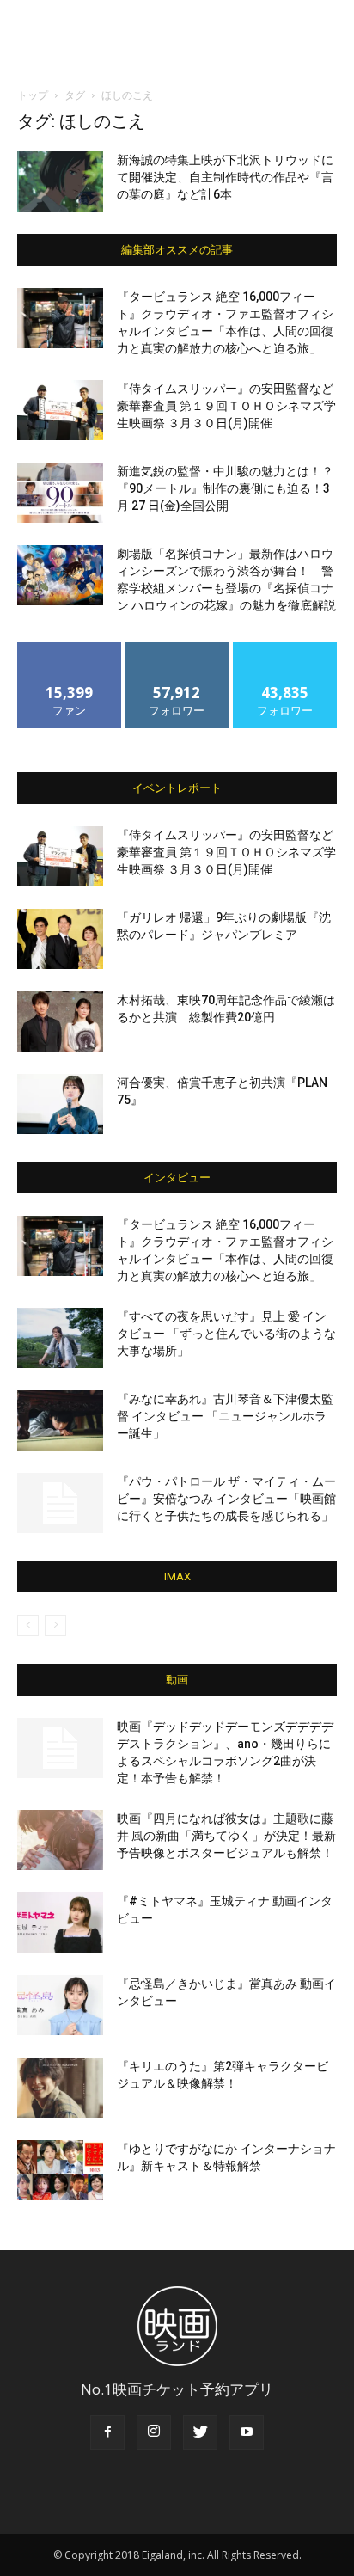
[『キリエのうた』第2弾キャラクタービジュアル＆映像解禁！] (60, 2088)
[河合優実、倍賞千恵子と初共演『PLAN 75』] (60, 1104)
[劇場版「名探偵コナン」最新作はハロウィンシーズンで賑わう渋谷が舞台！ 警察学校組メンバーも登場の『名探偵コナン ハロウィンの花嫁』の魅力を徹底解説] (60, 575)
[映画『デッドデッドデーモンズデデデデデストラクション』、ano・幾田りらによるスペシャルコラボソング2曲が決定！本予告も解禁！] (60, 1748)
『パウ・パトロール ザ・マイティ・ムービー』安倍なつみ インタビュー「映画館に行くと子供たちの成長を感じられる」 (226, 1499)
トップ (33, 95)
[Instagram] (154, 2432)
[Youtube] (247, 2432)
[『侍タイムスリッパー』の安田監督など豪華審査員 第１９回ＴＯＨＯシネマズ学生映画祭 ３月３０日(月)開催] (60, 410)
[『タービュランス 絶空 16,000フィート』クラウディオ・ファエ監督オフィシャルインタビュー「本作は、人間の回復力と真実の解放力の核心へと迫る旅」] (60, 318)
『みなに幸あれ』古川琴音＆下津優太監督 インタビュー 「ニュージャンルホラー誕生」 (225, 1416)
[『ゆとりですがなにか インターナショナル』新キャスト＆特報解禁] (60, 2170)
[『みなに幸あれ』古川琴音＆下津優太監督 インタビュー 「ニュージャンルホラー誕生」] (60, 1420)
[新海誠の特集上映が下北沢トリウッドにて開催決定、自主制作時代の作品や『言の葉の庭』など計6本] (60, 181)
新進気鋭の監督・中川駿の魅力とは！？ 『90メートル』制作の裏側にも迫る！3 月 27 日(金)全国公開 (225, 488)
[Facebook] (107, 2432)
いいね (70, 649)
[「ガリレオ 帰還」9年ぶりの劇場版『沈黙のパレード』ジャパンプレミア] (60, 939)
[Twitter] (200, 2432)
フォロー (177, 649)
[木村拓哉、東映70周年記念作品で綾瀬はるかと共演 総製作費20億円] (60, 1021)
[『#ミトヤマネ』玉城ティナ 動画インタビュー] (60, 1923)
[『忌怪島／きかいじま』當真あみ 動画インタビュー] (60, 2005)
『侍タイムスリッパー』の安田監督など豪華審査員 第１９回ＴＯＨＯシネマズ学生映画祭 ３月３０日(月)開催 (226, 406)
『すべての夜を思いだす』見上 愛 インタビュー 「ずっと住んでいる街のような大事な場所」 (226, 1334)
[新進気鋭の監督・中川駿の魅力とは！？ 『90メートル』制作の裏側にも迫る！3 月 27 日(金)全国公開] (60, 493)
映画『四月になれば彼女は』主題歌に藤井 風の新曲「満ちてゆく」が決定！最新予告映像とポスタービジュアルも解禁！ (226, 1836)
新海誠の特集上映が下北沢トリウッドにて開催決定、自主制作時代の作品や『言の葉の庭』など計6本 (225, 177)
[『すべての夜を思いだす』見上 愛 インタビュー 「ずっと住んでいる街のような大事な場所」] (60, 1338)
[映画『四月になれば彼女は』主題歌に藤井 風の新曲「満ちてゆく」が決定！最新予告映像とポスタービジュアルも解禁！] (60, 1840)
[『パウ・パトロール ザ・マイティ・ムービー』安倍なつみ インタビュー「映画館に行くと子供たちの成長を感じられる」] (60, 1503)
